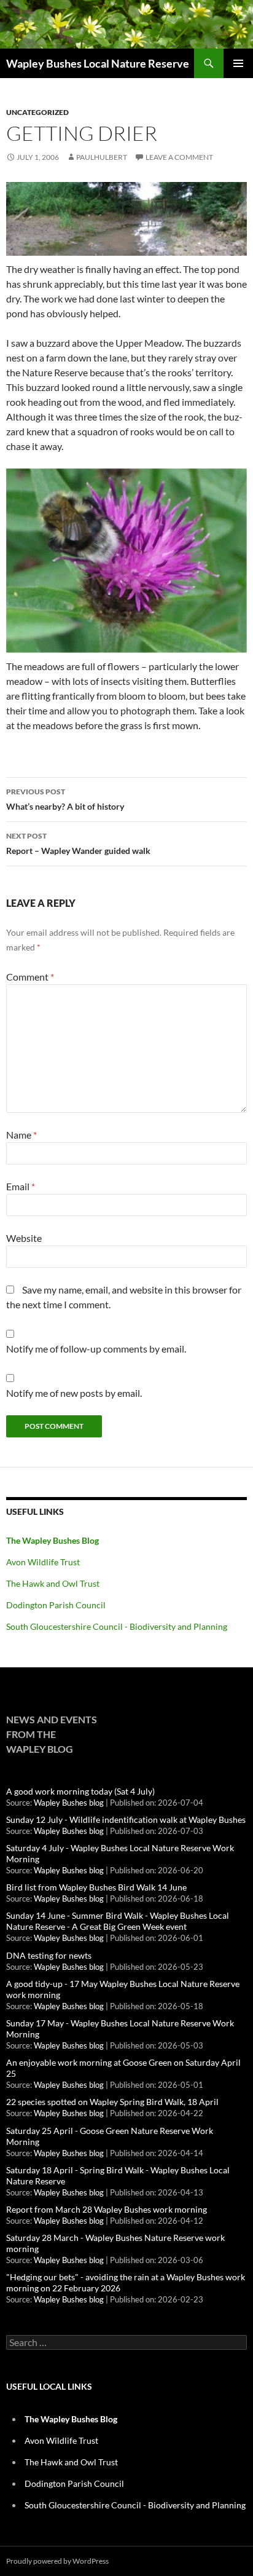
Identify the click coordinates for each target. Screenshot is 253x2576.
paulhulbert (102, 157)
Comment (30, 977)
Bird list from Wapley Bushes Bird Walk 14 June (96, 1887)
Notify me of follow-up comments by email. (96, 1349)
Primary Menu (238, 63)
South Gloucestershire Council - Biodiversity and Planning (117, 1626)
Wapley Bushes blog (69, 1803)
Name (21, 1135)
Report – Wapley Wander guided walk (78, 844)
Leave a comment (179, 157)
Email (21, 1186)
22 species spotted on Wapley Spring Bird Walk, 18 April (112, 2102)
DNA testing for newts (49, 1955)
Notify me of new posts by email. (74, 1393)
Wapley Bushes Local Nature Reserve (98, 63)
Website (24, 1238)
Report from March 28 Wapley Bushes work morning (107, 2209)
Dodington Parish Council (56, 1605)
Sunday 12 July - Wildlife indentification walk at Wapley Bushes (126, 1819)
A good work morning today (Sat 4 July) (80, 1791)
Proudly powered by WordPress (57, 2561)
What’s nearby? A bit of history (65, 799)
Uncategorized (37, 112)
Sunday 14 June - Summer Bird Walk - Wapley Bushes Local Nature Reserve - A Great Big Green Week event (118, 1921)
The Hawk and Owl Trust (53, 1583)
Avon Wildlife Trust (43, 1562)
